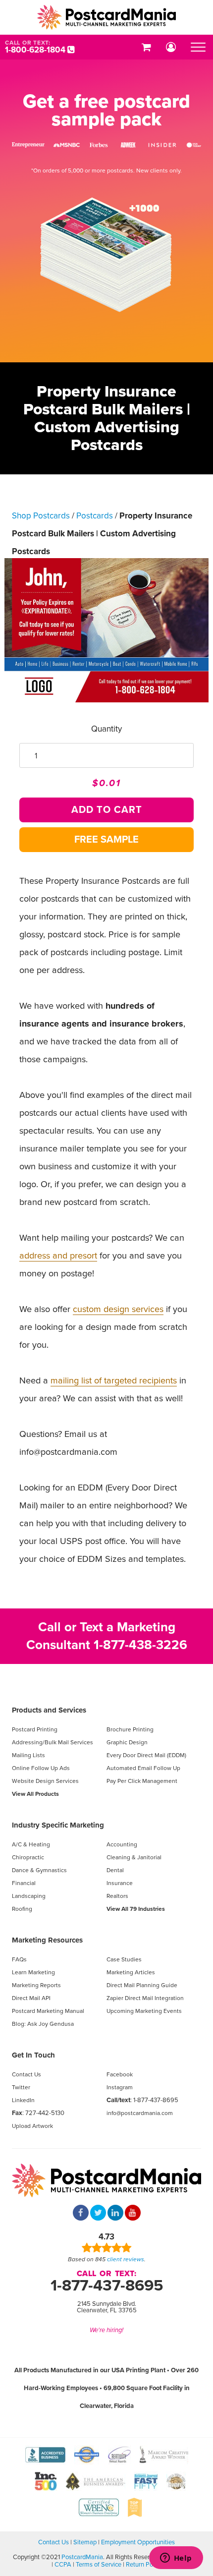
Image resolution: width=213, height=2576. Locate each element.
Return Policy (144, 2565)
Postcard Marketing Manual (48, 2011)
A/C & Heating (31, 1844)
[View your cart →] (146, 47)
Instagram (120, 2087)
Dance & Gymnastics (39, 1870)
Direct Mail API (31, 1998)
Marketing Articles (131, 1972)
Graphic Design (127, 1742)
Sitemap (85, 2542)
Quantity (106, 729)
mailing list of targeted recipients (114, 1380)
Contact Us (27, 2074)
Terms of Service (99, 2565)
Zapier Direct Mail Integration (145, 1998)
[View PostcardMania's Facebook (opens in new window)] (81, 2214)
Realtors (117, 1896)
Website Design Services (45, 1781)
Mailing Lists (28, 1755)
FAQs (19, 1959)
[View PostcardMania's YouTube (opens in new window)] (133, 2214)
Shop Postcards (41, 516)
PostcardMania (82, 2557)
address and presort (58, 1256)
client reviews (126, 2259)
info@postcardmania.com (140, 2113)
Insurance (120, 1883)
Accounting (122, 1844)
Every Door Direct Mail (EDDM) (146, 1755)
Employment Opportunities (138, 2542)
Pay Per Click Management (142, 1781)
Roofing (22, 1909)
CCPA (63, 2565)
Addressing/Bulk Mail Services (53, 1742)
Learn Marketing (33, 1972)
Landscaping (29, 1896)
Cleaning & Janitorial (134, 1857)
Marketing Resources (47, 1940)
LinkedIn (23, 2100)
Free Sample (106, 840)
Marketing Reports (36, 1985)
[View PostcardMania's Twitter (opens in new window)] (98, 2214)
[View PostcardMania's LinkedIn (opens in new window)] (115, 2214)
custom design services (118, 1309)
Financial (24, 1883)
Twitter (21, 2087)
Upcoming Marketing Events (144, 2011)
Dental (115, 1870)
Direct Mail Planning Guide (142, 1985)
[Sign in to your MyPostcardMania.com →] (171, 47)
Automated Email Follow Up (143, 1768)
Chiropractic (28, 1857)
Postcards (95, 516)
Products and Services (49, 1710)
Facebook (120, 2074)
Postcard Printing (35, 1729)
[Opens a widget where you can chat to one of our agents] (176, 2559)
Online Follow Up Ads (41, 1768)
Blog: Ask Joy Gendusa (43, 2024)
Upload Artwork (32, 2126)
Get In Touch (33, 2055)
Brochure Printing (130, 1729)
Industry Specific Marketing (58, 1825)
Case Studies (124, 1959)
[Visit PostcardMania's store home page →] (106, 17)
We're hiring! (106, 2330)
